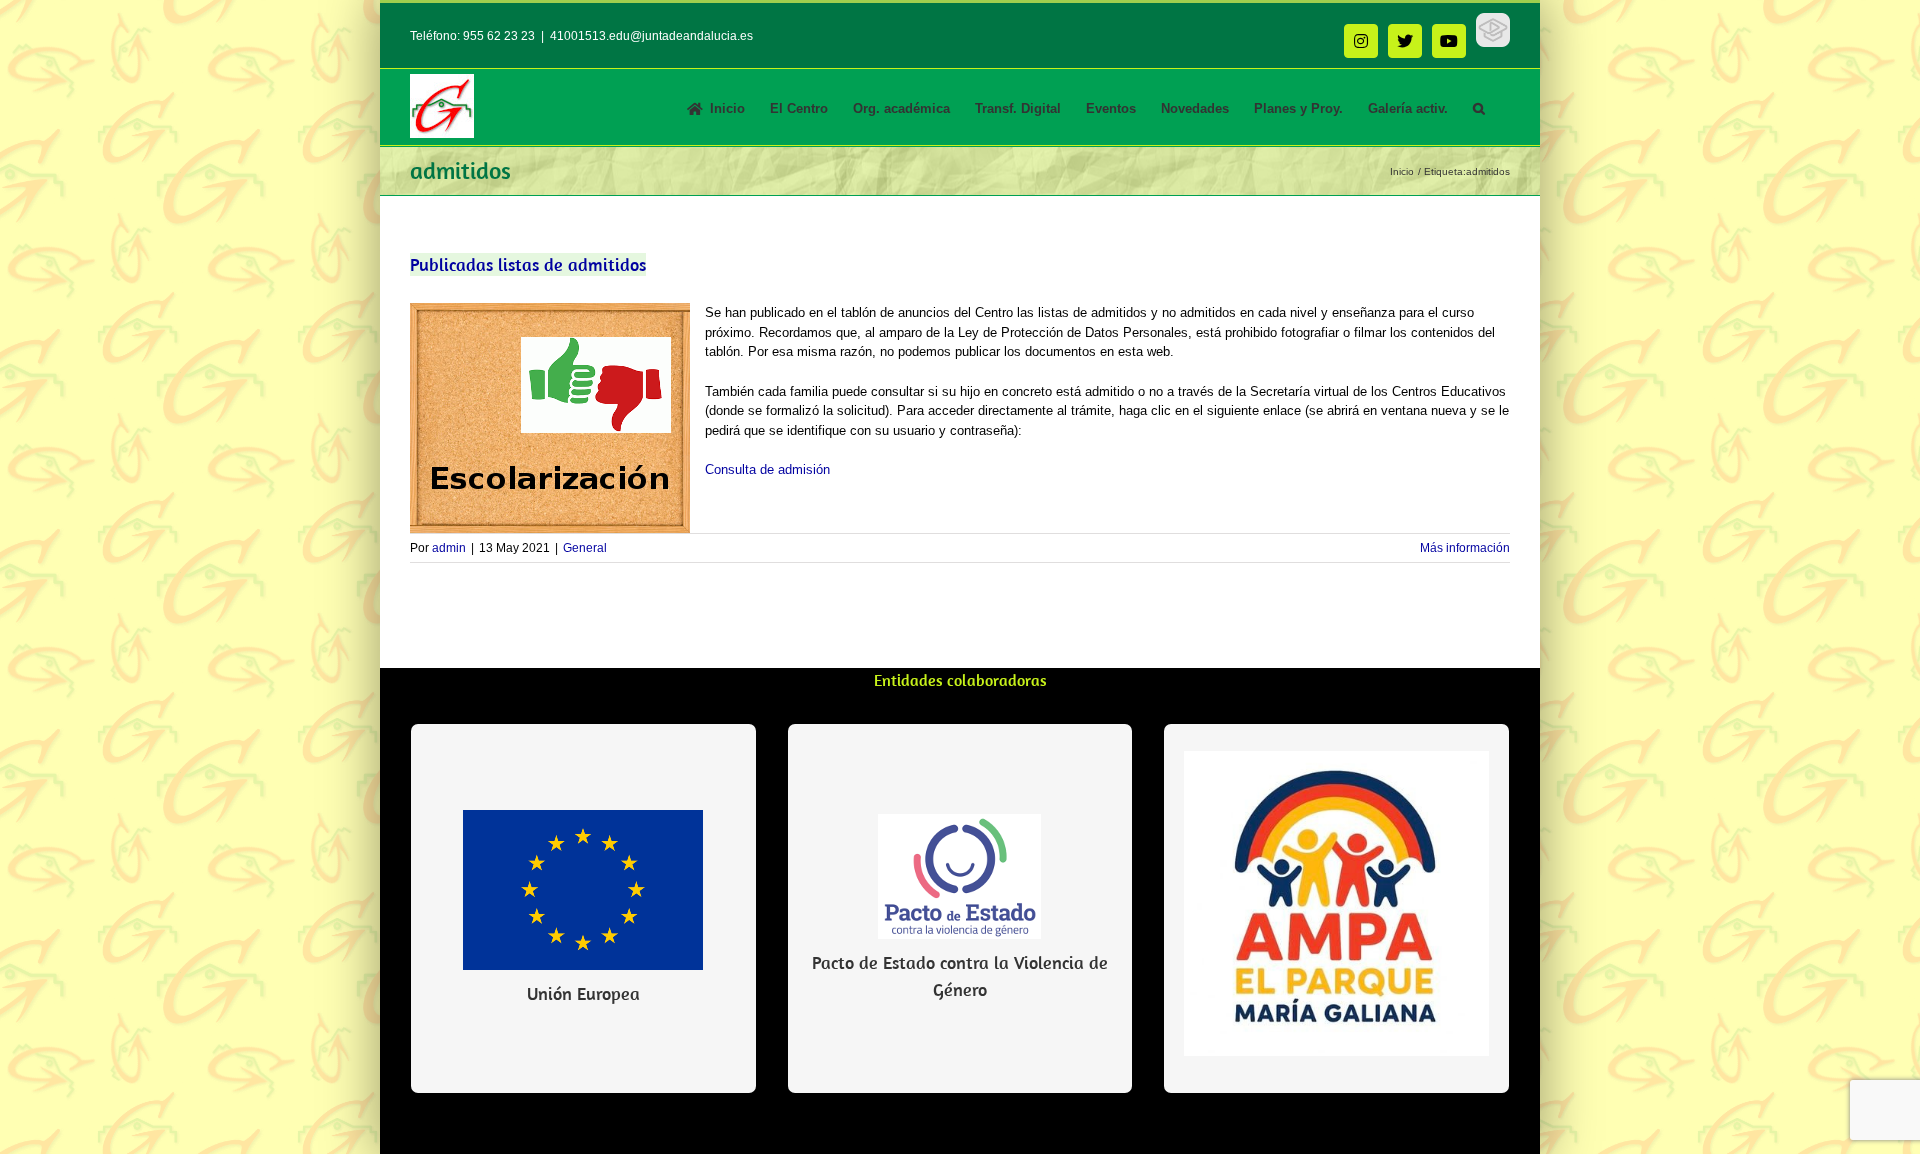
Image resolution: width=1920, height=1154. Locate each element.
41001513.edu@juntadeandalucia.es (651, 36)
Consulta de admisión (767, 469)
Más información (1465, 548)
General (585, 548)
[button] (1479, 107)
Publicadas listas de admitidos (528, 264)
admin (449, 548)
